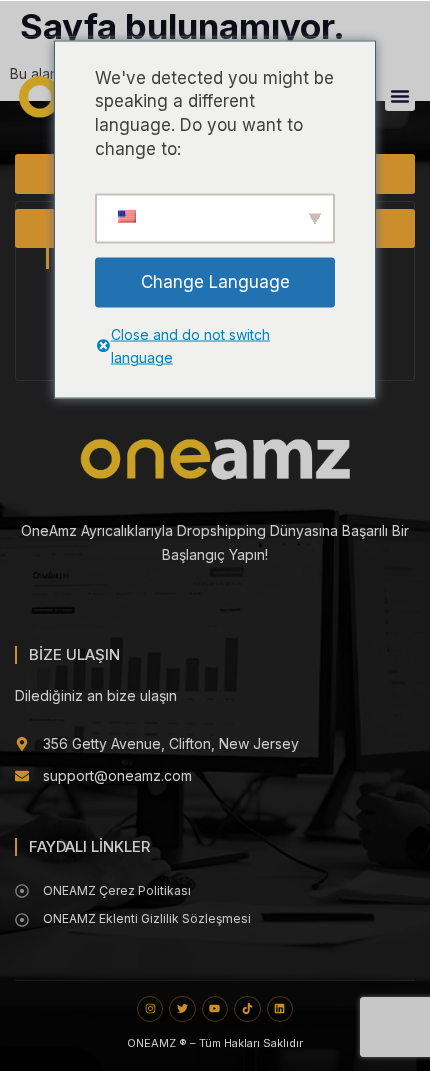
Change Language (215, 281)
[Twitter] (182, 1009)
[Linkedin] (280, 1009)
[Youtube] (215, 1009)
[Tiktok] (247, 1009)
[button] (400, 96)
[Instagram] (150, 1009)
